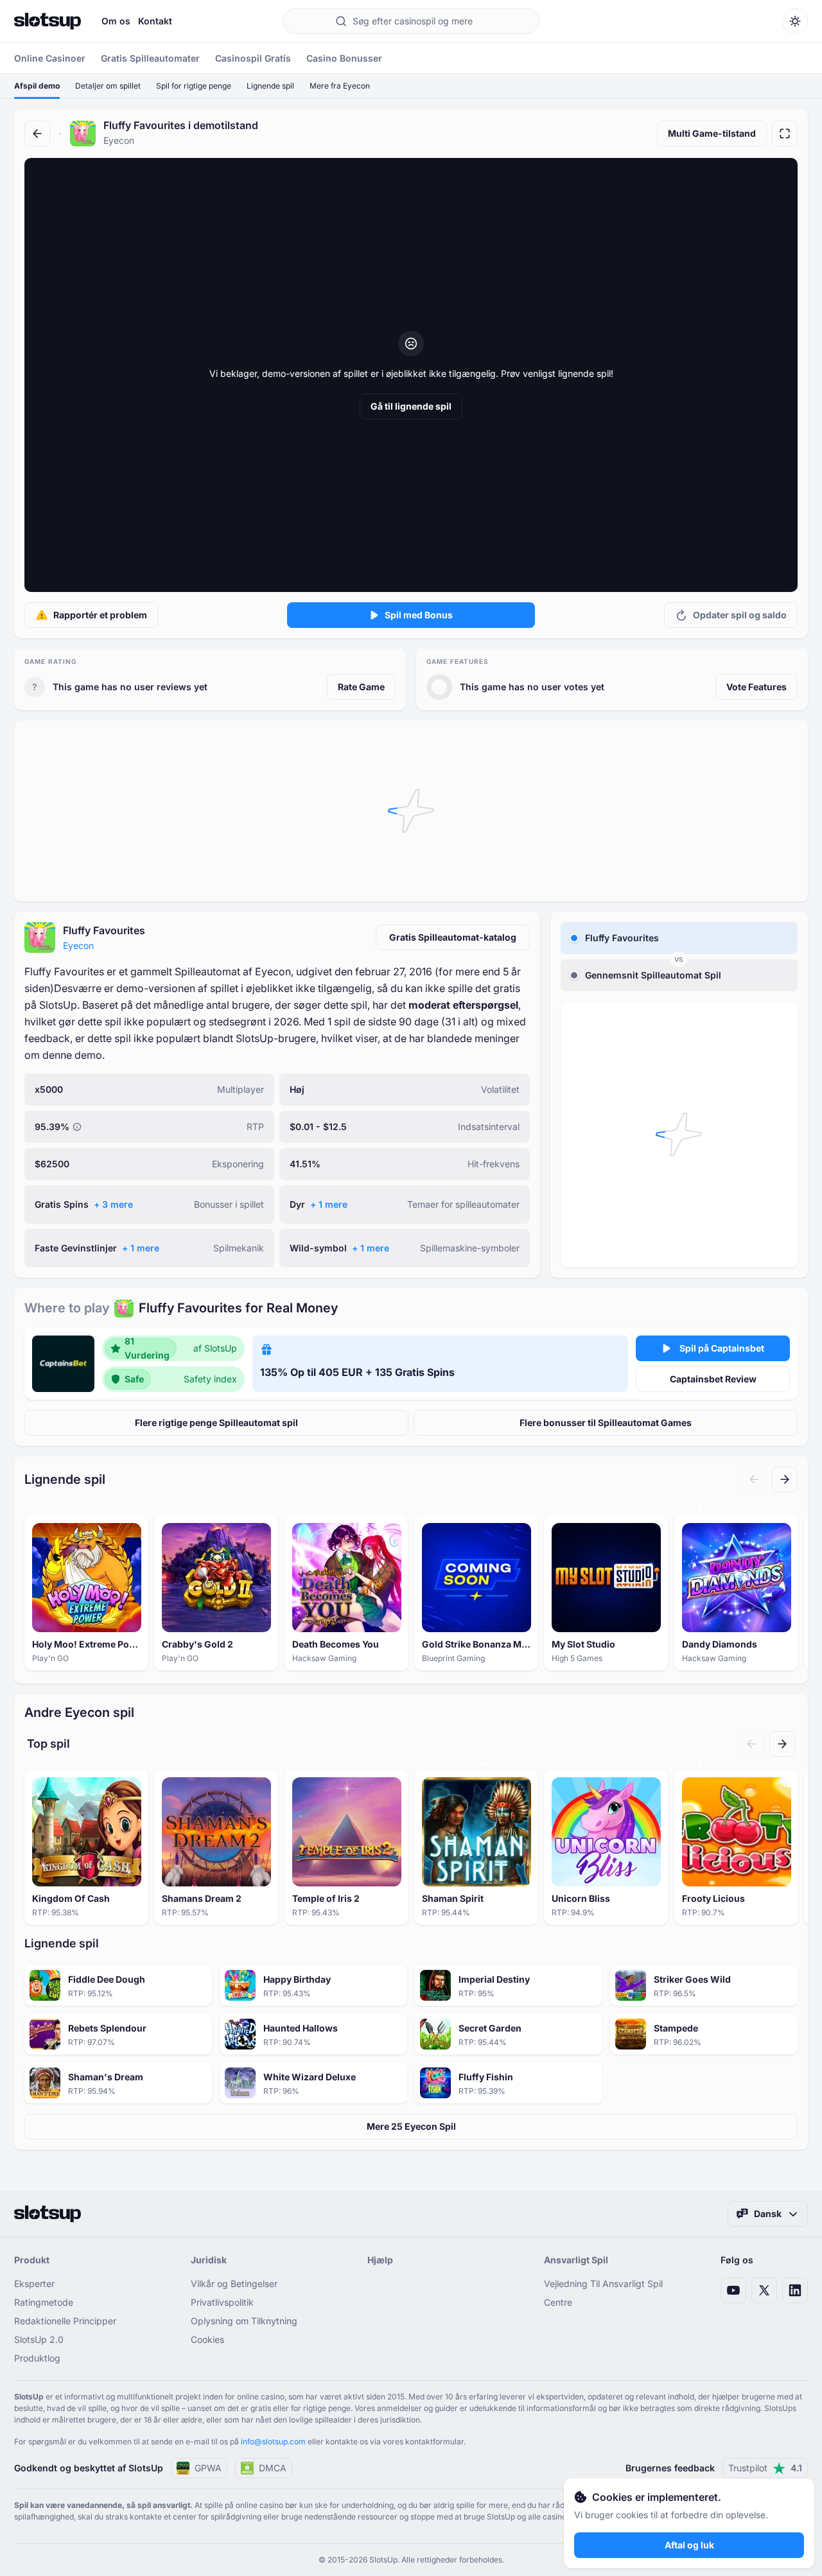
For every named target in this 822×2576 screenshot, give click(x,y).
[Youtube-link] (733, 2290)
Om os (116, 21)
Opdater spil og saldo (740, 615)
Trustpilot (765, 2468)
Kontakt (155, 21)
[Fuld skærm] (785, 134)
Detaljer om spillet (108, 86)
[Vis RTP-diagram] (77, 1127)
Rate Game (361, 687)
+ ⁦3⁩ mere (113, 1204)
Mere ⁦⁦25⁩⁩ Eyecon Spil (411, 2126)
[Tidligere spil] (754, 1479)
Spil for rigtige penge (194, 86)
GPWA (208, 2468)
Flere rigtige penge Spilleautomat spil (216, 1423)
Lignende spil (270, 86)
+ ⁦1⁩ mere (329, 1204)
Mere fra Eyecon (340, 86)
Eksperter (34, 2284)
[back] (37, 134)
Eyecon (78, 945)
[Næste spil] (785, 1479)
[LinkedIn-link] (795, 2290)
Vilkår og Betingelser (234, 2284)
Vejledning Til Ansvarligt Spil (603, 2284)
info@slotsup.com (273, 2441)
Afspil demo (37, 86)
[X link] (764, 2290)
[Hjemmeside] (48, 21)
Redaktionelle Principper (65, 2321)
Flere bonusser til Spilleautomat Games (606, 1423)
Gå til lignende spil (411, 406)
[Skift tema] (795, 21)
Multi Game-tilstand (712, 133)
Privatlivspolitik (222, 2302)
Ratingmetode (44, 2302)
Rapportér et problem (100, 615)
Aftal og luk (689, 2545)
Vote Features (756, 687)
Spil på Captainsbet (722, 1348)
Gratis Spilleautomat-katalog (453, 937)
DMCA (273, 2468)
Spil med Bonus (419, 615)
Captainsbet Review (713, 1379)
